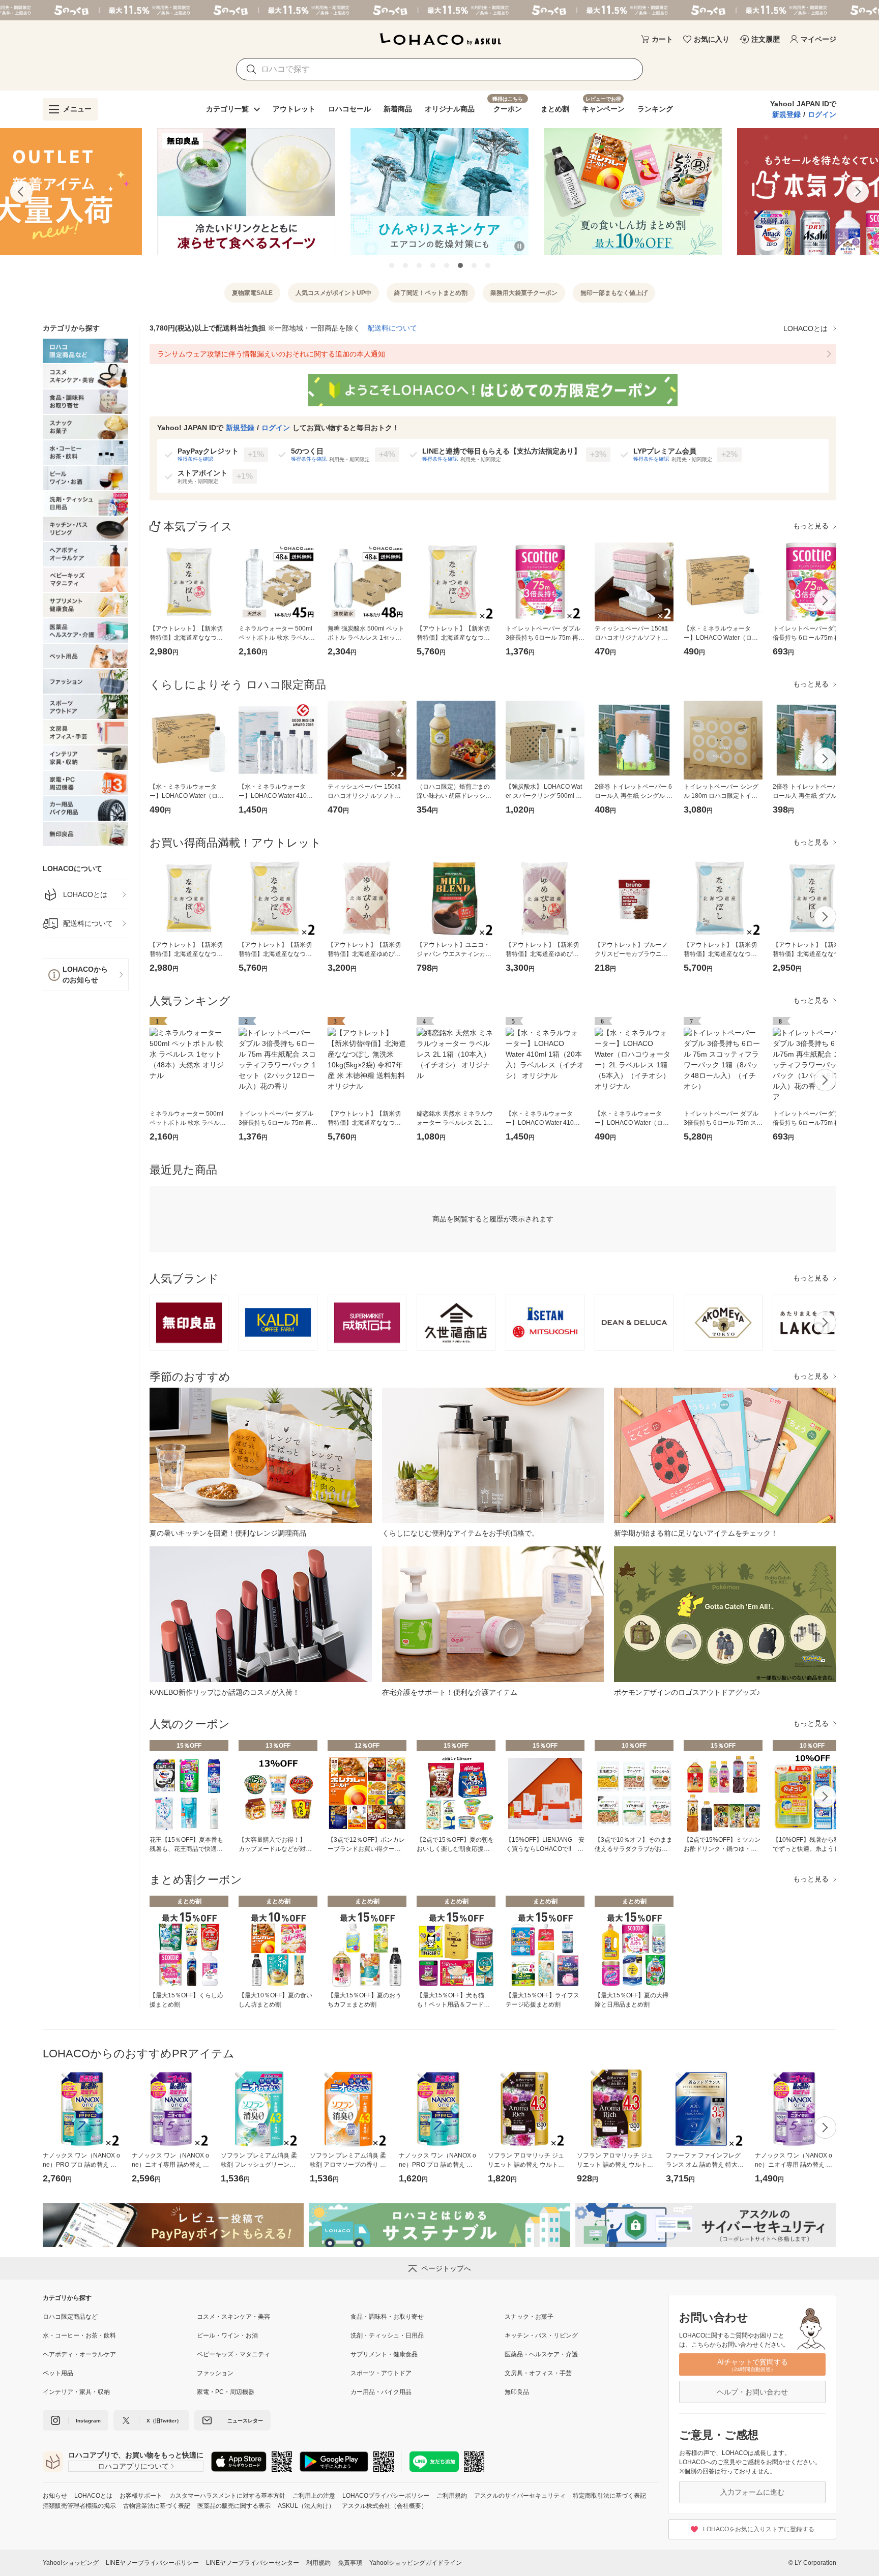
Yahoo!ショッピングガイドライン (416, 2563)
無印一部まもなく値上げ (614, 293)
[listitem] (86, 895)
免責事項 (350, 2563)
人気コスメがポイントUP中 (333, 293)
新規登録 (786, 114)
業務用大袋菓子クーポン (524, 293)
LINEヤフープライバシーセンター (253, 2563)
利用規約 (318, 2563)
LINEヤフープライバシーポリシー (152, 2563)
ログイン (822, 114)
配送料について (392, 328)
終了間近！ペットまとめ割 (431, 293)
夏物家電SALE (252, 293)
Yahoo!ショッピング (71, 2563)
